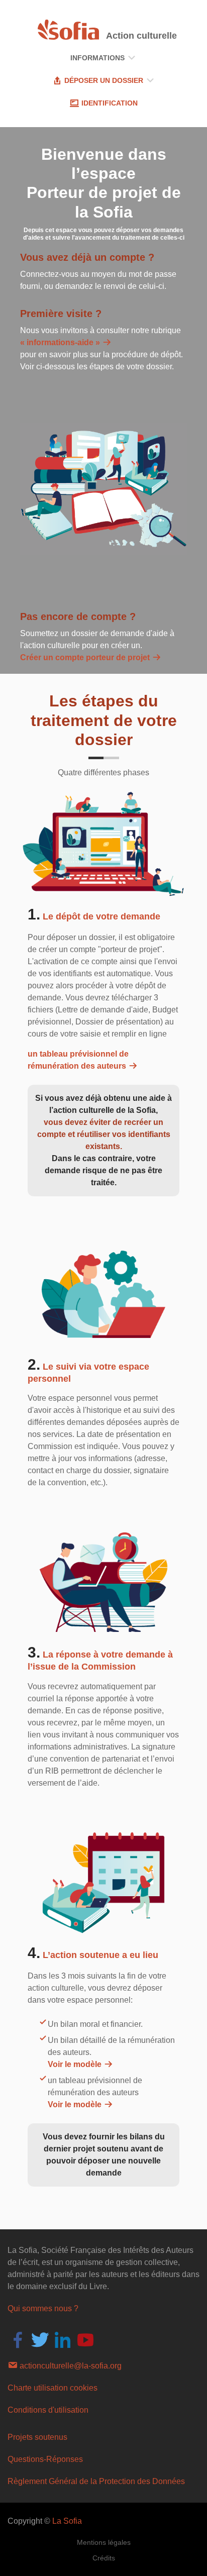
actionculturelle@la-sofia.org (70, 2366)
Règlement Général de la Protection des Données (96, 2481)
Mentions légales (104, 2542)
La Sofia (67, 2521)
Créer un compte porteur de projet (86, 657)
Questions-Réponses (45, 2459)
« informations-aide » (61, 342)
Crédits (104, 2558)
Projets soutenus (37, 2437)
